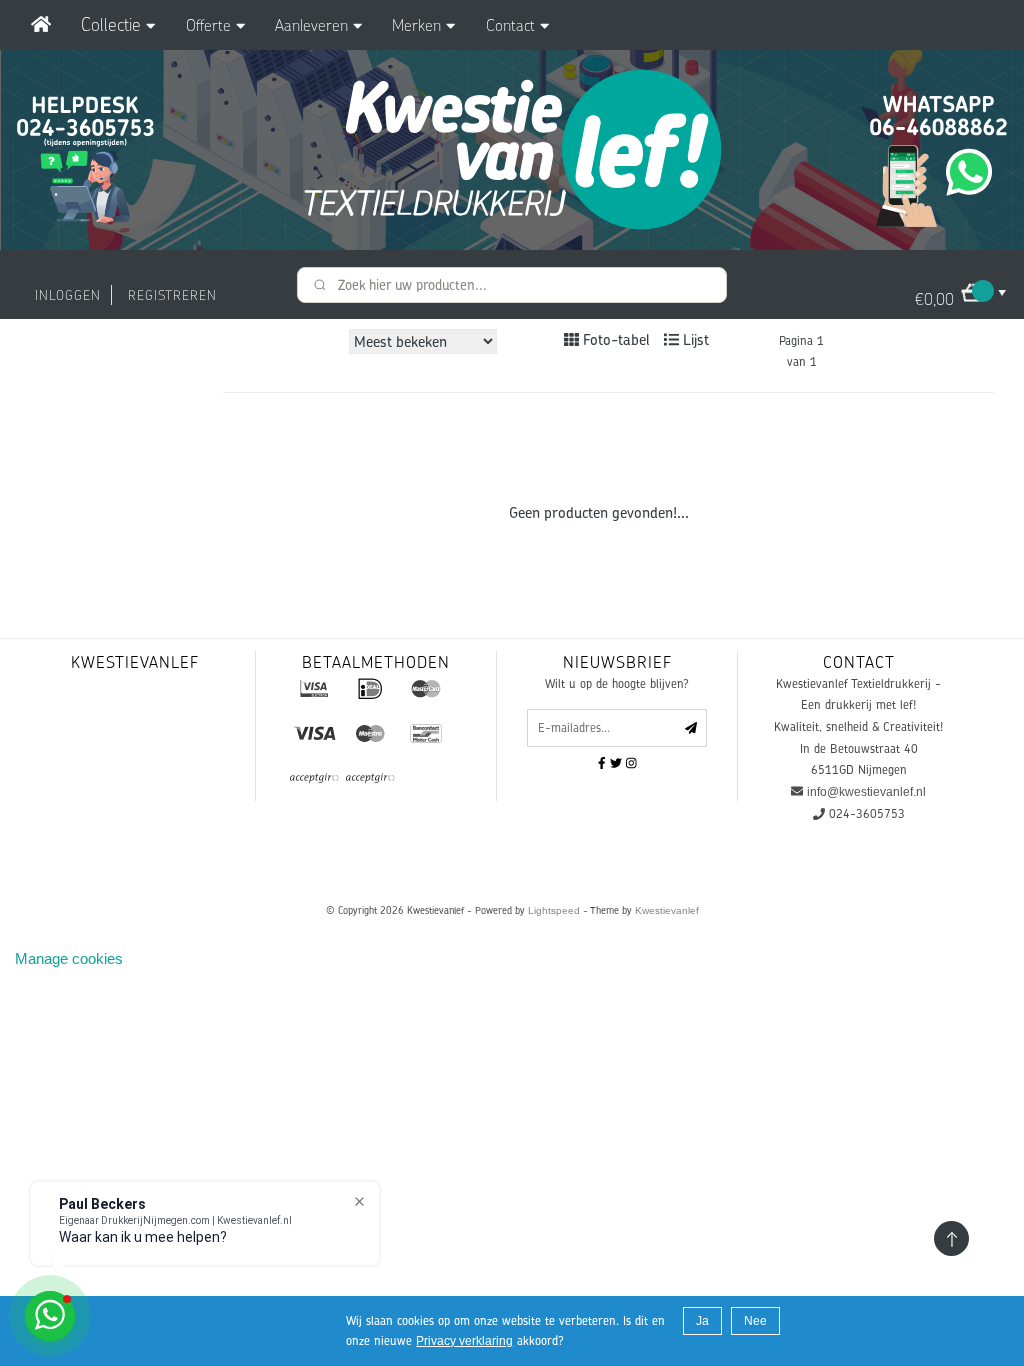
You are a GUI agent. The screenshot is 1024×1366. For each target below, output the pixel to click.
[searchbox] (512, 285)
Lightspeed (554, 910)
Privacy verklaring (464, 1341)
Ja (702, 1321)
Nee (755, 1321)
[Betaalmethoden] (314, 688)
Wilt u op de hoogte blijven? (617, 683)
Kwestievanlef (667, 910)
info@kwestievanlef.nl (866, 792)
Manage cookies (69, 958)
